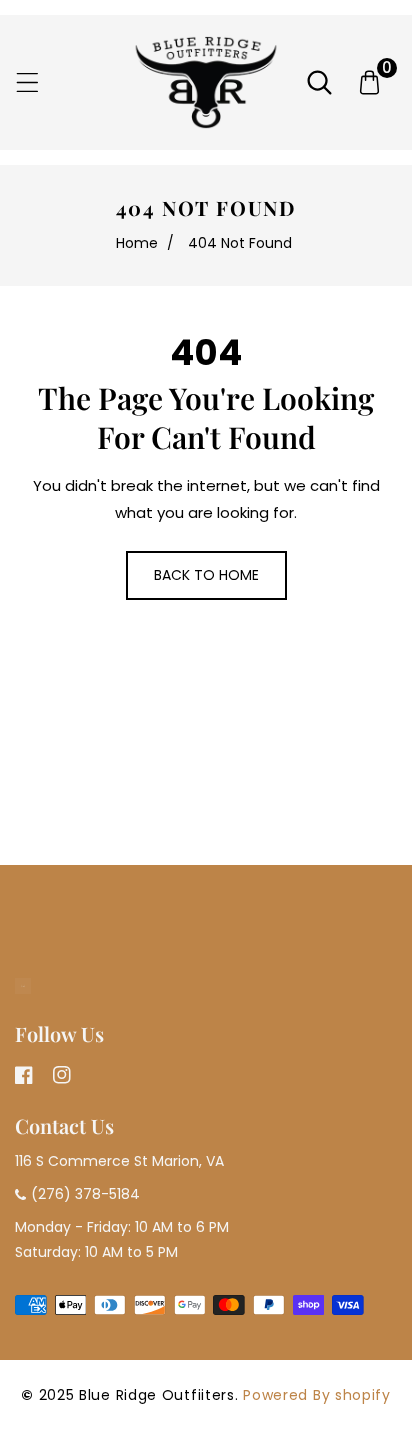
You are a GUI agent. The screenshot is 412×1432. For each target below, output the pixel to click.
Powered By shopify (317, 1395)
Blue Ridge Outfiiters (157, 1395)
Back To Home (206, 575)
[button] (27, 82)
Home (137, 243)
